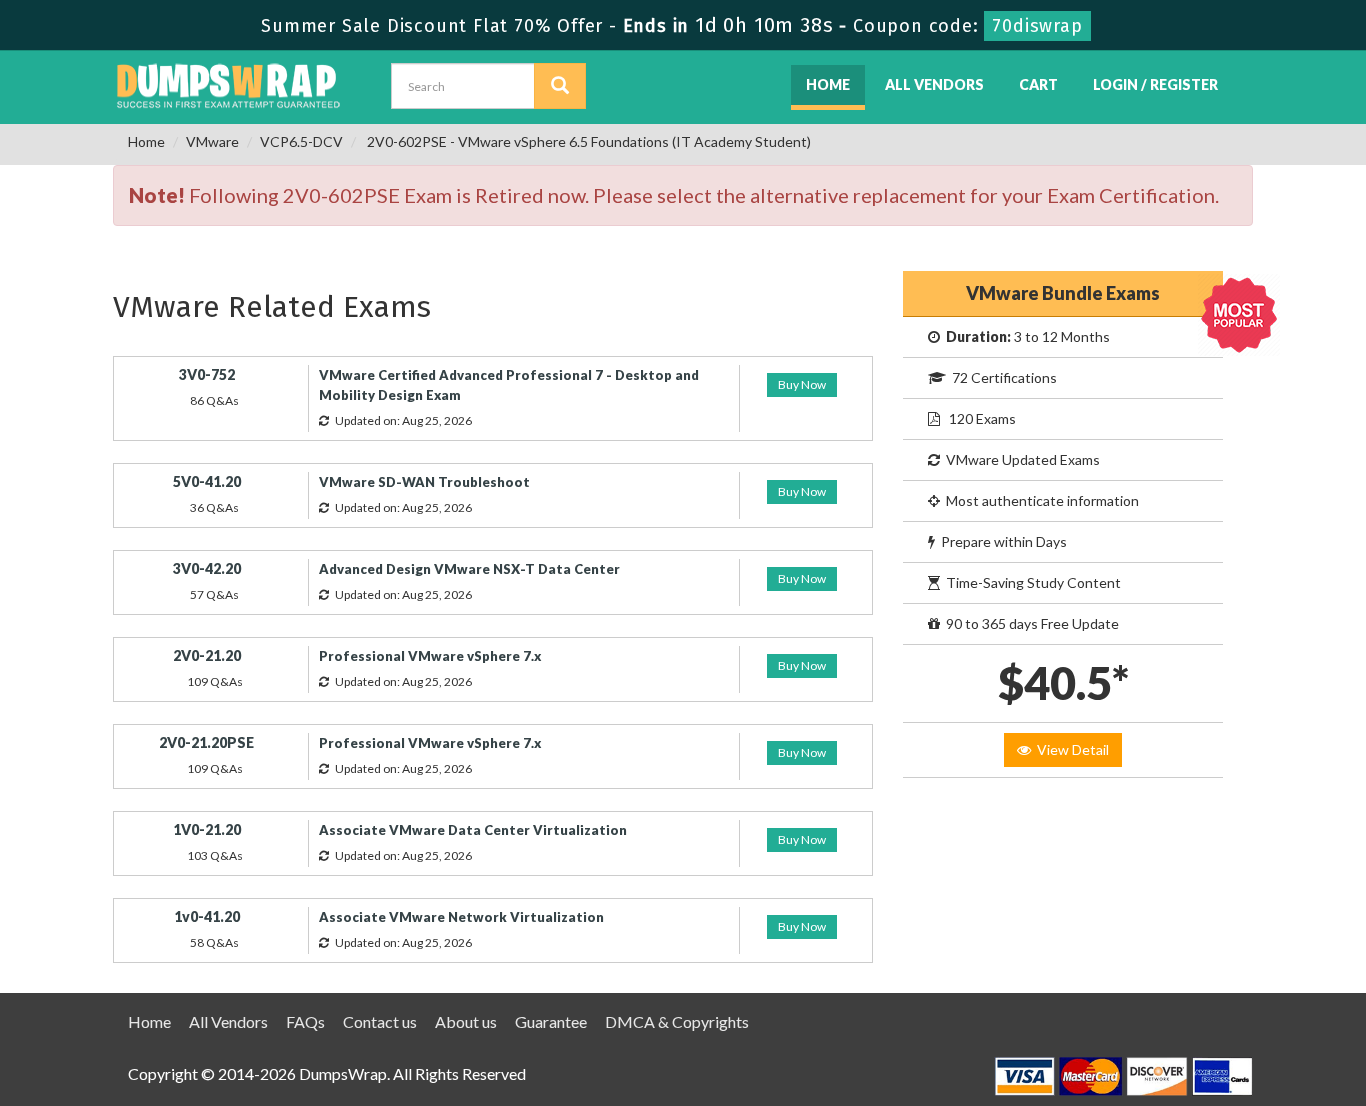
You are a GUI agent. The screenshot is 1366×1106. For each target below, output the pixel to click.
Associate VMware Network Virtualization (461, 917)
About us (466, 1021)
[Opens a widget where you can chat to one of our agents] (1229, 991)
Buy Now (802, 384)
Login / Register (1155, 84)
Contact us (380, 1021)
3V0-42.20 (207, 568)
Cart (1038, 84)
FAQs (305, 1021)
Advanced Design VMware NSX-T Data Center (469, 569)
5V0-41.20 (207, 481)
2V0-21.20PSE (206, 742)
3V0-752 (207, 374)
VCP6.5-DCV (301, 141)
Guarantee (551, 1021)
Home (828, 84)
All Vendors (934, 84)
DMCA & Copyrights (677, 1021)
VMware (212, 141)
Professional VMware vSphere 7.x (430, 656)
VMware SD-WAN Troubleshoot (424, 482)
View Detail (1070, 749)
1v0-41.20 (207, 916)
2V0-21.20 (207, 655)
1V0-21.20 (207, 829)
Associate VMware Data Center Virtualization (473, 830)
